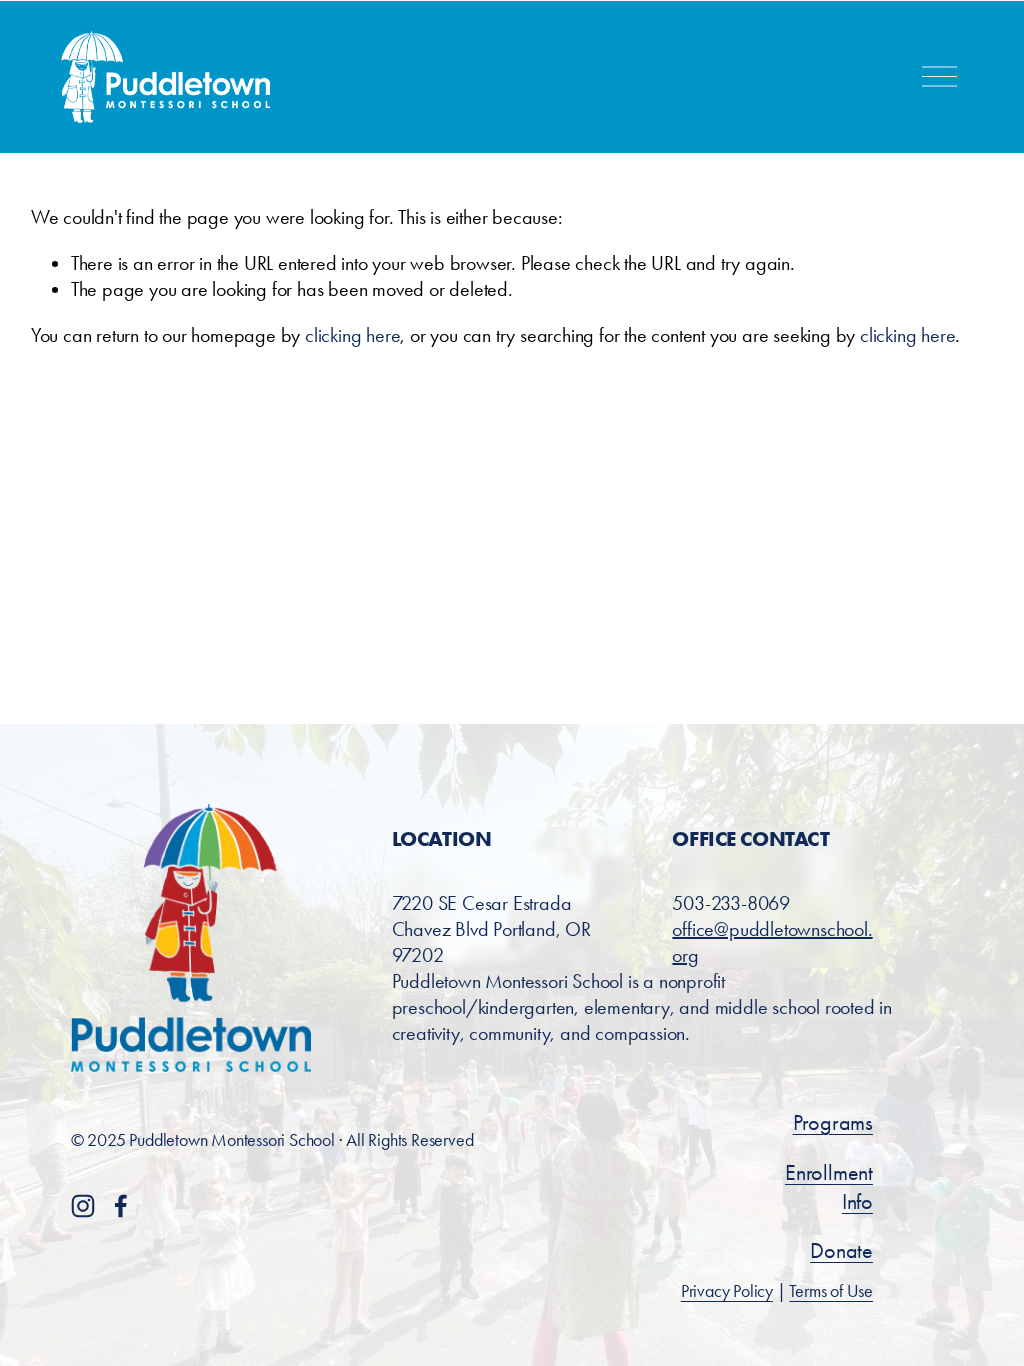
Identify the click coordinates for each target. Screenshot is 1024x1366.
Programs (833, 1122)
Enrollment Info (829, 1187)
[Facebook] (121, 1206)
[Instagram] (83, 1206)
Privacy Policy (727, 1291)
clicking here (352, 335)
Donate (841, 1250)
